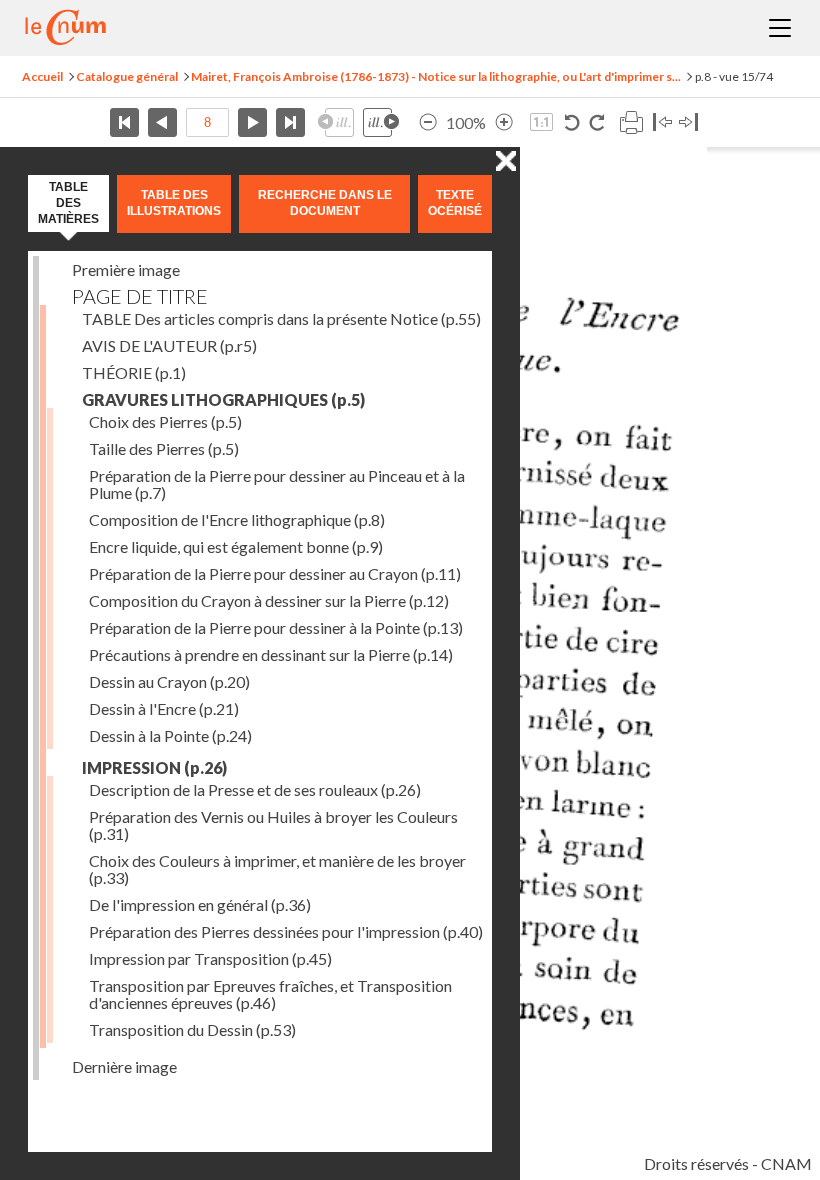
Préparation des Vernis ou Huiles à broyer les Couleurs (273, 825)
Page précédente (162, 122)
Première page (124, 122)
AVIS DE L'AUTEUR (169, 345)
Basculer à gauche (662, 122)
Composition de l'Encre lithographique (237, 519)
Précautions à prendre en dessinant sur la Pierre (271, 654)
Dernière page (290, 122)
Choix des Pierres (165, 421)
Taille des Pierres (164, 448)
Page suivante (252, 122)
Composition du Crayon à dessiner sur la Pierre (269, 600)
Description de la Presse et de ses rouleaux (255, 789)
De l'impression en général (200, 904)
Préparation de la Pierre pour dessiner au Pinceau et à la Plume (277, 484)
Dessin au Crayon (169, 681)
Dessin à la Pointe (170, 735)
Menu (780, 28)
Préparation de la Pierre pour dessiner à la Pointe (276, 627)
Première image (126, 269)
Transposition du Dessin (192, 1029)
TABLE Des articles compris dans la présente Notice (281, 318)
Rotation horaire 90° (596, 122)
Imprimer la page (631, 122)
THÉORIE (134, 372)
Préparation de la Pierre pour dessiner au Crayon (275, 573)
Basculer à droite (688, 122)
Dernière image (124, 1066)
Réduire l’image (428, 122)
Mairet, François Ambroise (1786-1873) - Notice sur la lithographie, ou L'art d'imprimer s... (436, 76)
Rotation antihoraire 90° (572, 122)
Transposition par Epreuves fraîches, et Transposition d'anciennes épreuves (270, 994)
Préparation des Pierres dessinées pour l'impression (286, 931)
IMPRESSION (154, 767)
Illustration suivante (381, 122)
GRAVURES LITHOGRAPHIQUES (223, 399)
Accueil (42, 76)
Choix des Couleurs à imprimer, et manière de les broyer (277, 869)
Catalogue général (127, 76)
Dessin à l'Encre (164, 708)
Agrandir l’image (504, 122)
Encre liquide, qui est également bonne (236, 546)
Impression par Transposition (210, 958)
